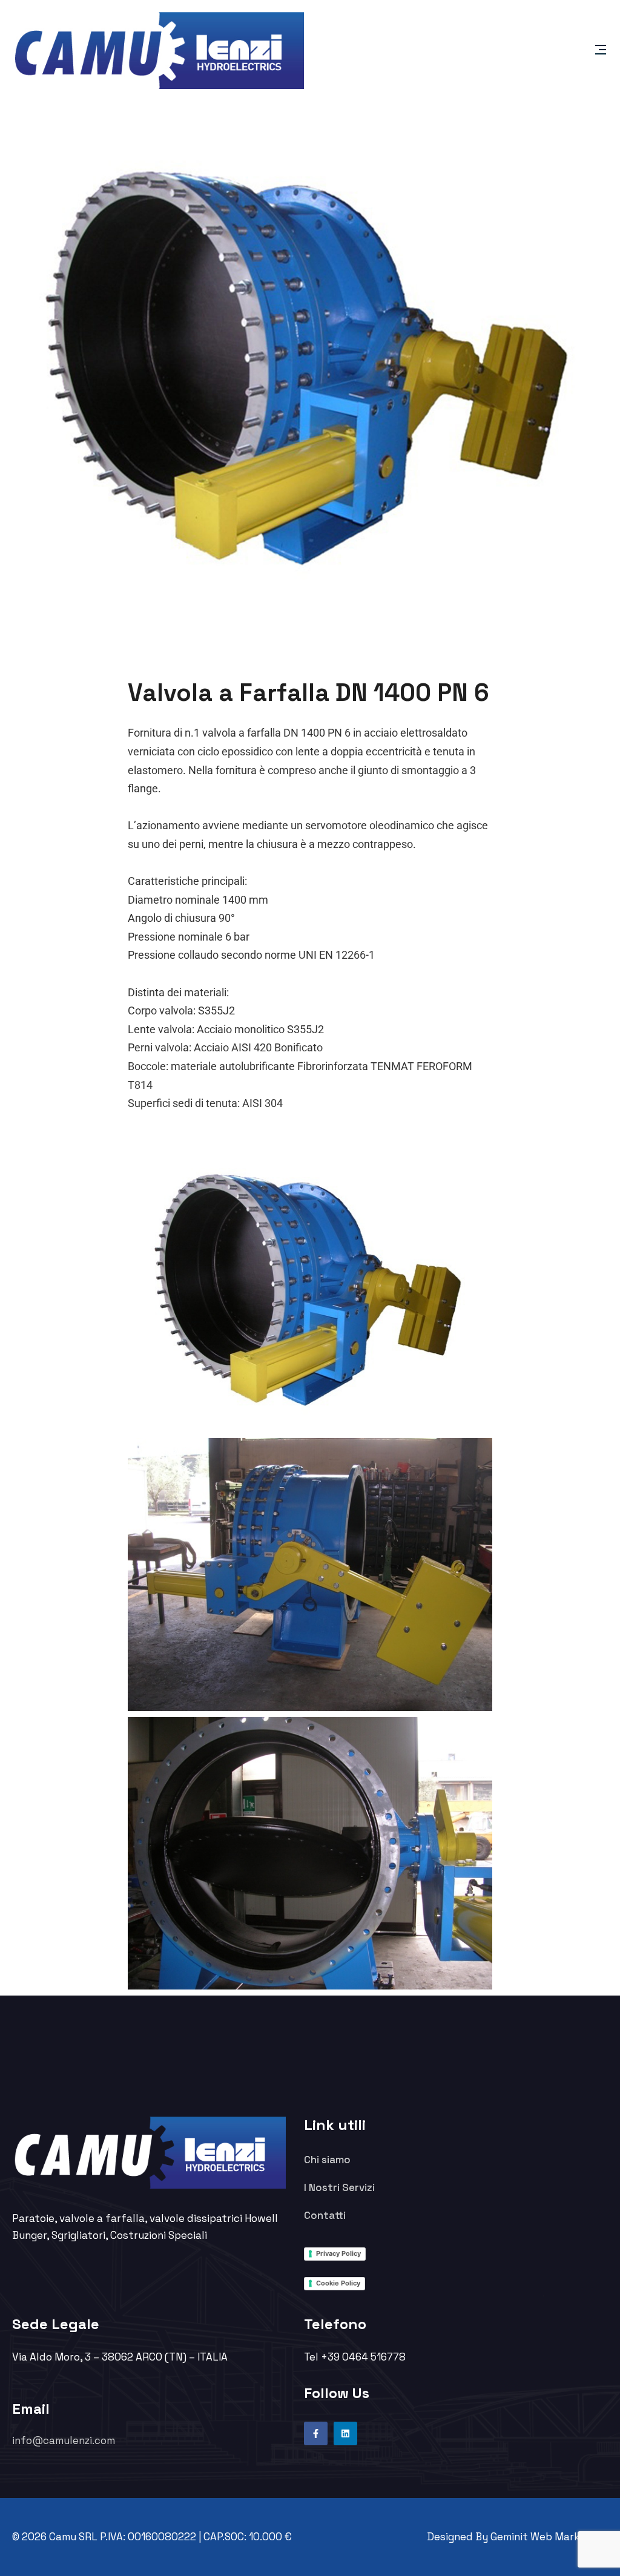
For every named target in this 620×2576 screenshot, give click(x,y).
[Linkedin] (345, 2433)
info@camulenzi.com (64, 2440)
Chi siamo (327, 2160)
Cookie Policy (338, 2283)
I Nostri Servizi (339, 2187)
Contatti (325, 2215)
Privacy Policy (338, 2253)
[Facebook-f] (316, 2433)
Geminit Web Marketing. (549, 2537)
